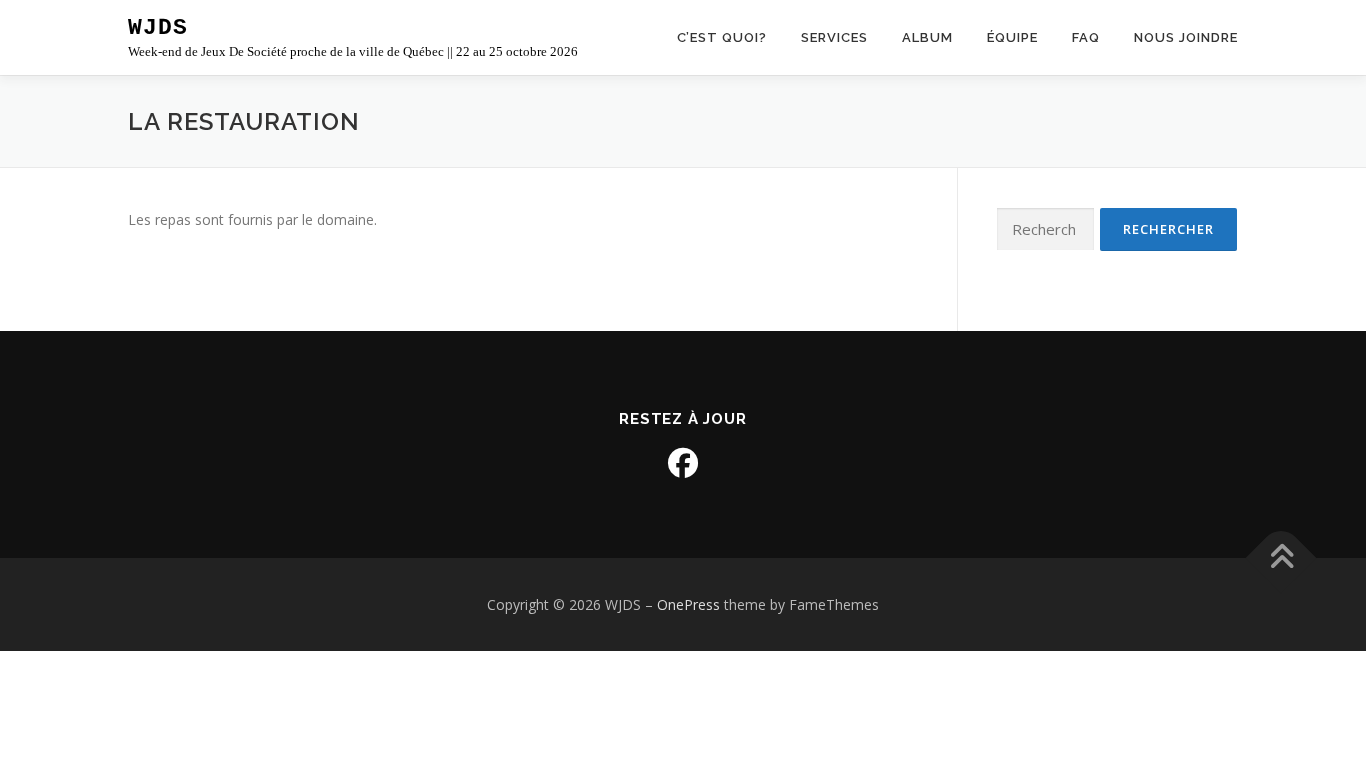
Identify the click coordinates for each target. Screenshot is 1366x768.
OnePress (688, 604)
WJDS (158, 28)
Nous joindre (1186, 37)
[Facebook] (683, 463)
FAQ (1086, 37)
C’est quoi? (722, 37)
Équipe (1012, 37)
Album (927, 37)
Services (834, 37)
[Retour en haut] (1281, 557)
